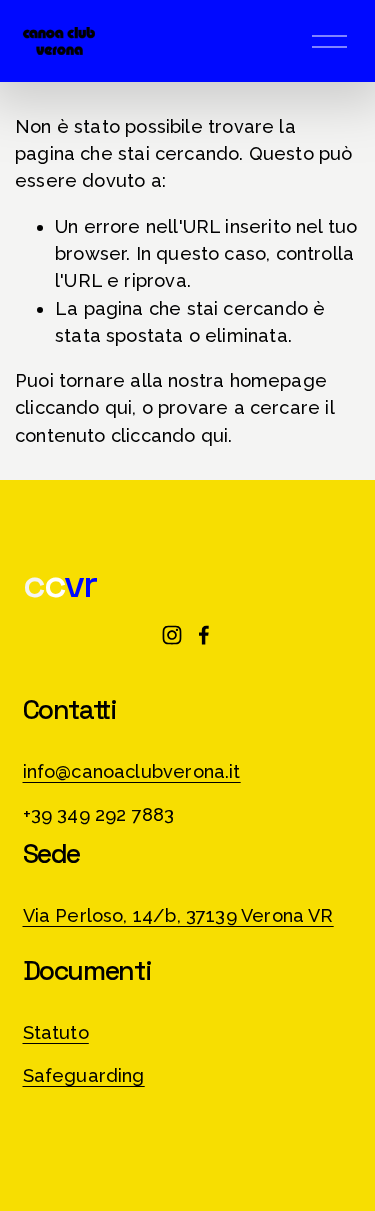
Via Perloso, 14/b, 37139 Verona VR (178, 915)
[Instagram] (172, 635)
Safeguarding (84, 1075)
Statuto (56, 1032)
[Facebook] (204, 635)
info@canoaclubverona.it (132, 771)
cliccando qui (73, 407)
